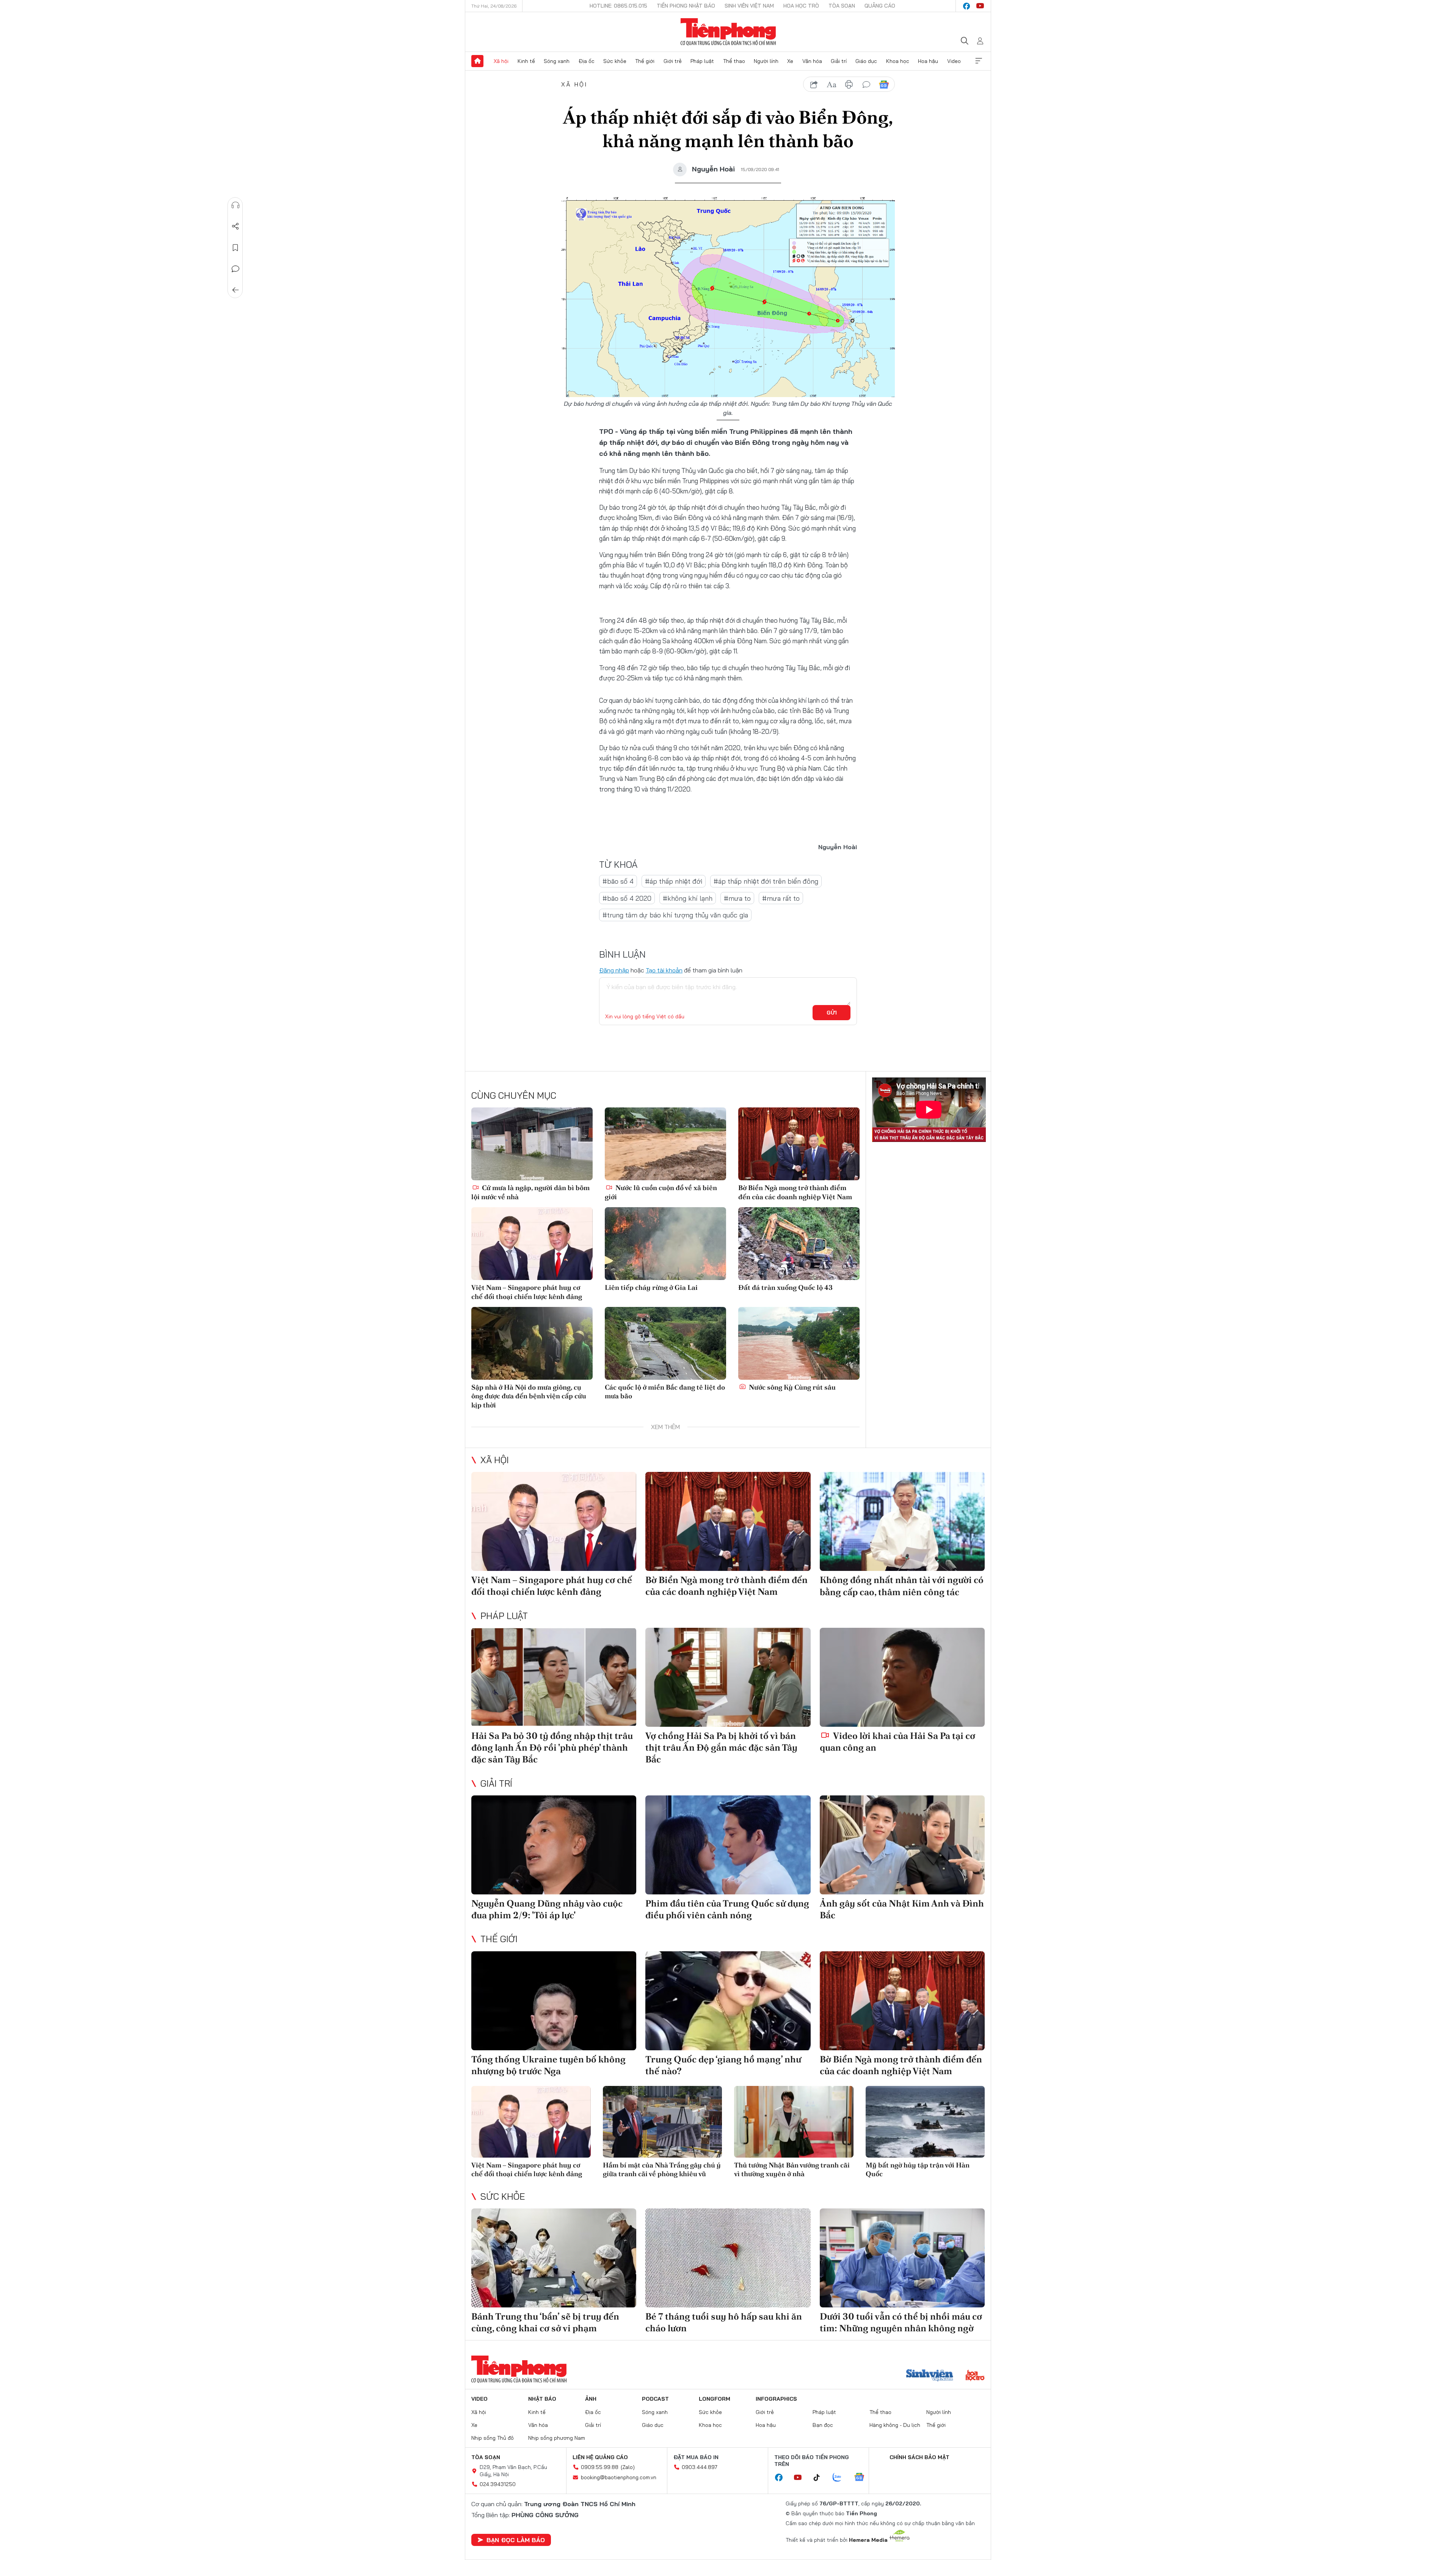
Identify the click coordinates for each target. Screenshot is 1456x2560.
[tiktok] (821, 2478)
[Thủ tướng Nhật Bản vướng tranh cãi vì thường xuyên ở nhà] (794, 2122)
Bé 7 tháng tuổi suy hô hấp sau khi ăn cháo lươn (724, 2322)
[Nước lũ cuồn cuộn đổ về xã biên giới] (665, 1144)
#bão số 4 (618, 881)
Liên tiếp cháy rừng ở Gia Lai (651, 1287)
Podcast (655, 2399)
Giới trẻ (673, 61)
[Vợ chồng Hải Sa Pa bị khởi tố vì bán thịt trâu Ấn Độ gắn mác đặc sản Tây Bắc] (728, 1677)
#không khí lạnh (688, 898)
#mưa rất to (781, 898)
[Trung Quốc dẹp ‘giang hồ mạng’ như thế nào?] (728, 2001)
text (832, 85)
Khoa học (898, 61)
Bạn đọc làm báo (516, 2540)
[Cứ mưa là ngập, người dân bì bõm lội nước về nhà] (532, 1144)
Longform (715, 2399)
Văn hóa (812, 61)
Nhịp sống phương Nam (557, 2438)
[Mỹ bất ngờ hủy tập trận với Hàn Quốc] (925, 2122)
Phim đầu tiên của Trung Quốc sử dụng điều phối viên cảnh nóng (727, 1909)
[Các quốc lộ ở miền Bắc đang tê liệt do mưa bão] (665, 1343)
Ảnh (591, 2399)
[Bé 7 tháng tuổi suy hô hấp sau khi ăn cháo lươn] (728, 2258)
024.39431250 (498, 2484)
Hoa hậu (928, 61)
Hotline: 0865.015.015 (618, 6)
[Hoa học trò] (975, 2376)
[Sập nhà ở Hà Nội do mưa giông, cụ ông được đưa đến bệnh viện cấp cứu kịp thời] (532, 1343)
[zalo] (841, 2478)
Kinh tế (526, 61)
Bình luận (235, 269)
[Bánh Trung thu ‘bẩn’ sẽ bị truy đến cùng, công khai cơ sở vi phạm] (554, 2258)
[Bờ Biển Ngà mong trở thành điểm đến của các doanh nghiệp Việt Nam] (799, 1144)
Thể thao (734, 61)
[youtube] (980, 6)
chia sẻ (814, 85)
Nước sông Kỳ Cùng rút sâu (792, 1387)
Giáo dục (866, 61)
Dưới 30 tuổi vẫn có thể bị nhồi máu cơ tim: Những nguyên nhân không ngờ (901, 2322)
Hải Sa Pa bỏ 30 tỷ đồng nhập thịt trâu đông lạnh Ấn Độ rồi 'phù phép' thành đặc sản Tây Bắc (552, 1747)
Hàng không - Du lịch (895, 2425)
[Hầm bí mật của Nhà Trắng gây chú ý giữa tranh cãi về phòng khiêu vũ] (663, 2122)
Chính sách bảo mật (919, 2457)
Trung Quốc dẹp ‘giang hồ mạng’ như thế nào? (723, 2065)
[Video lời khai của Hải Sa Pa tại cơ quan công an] (902, 1677)
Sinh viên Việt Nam (749, 6)
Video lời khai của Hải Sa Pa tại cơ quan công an (897, 1742)
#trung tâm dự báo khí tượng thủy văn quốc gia (675, 915)
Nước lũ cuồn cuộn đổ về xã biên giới (661, 1192)
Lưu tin (235, 248)
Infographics (776, 2399)
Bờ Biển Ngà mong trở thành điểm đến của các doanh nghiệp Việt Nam (795, 1192)
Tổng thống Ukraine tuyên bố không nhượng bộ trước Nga (548, 2065)
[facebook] (966, 6)
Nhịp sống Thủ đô (493, 2438)
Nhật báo (542, 2399)
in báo (849, 85)
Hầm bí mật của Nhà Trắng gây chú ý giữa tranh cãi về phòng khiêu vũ (662, 2169)
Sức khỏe (615, 61)
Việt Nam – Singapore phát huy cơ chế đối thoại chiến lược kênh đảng (527, 1292)
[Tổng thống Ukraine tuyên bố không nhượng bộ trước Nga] (554, 2001)
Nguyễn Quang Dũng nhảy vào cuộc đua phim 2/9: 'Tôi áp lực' (547, 1909)
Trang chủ (477, 61)
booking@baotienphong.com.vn (619, 2477)
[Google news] (863, 2478)
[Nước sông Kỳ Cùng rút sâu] (799, 1343)
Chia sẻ (235, 226)
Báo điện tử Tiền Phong (728, 32)
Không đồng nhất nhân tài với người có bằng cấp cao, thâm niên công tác (902, 1586)
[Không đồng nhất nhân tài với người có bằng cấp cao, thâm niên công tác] (902, 1521)
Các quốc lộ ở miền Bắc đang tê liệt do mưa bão (665, 1392)
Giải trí (839, 61)
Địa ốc (587, 61)
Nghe (235, 205)
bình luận (866, 85)
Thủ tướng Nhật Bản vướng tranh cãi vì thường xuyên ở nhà (792, 2169)
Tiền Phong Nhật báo (686, 6)
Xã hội (501, 61)
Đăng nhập (614, 970)
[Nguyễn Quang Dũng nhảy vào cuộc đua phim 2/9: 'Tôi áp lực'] (554, 1845)
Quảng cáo (880, 6)
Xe (790, 61)
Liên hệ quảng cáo (600, 2457)
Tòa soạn (842, 6)
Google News (884, 85)
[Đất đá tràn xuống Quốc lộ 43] (799, 1244)
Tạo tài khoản (664, 970)
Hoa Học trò (801, 6)
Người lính (766, 61)
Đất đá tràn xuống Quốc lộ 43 (785, 1287)
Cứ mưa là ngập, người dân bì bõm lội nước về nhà (530, 1192)
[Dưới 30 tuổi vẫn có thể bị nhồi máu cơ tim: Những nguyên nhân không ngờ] (902, 2258)
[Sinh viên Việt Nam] (930, 2376)
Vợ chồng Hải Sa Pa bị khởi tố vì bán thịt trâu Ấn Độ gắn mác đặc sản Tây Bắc (721, 1747)
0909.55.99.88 (600, 2467)
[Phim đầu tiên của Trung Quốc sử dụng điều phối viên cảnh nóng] (728, 1845)
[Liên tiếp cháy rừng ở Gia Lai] (665, 1244)
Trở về (235, 290)
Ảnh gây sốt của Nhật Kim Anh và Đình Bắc (902, 1909)
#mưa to (737, 898)
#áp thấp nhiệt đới (674, 881)
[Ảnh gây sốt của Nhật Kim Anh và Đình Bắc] (902, 1845)
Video (954, 61)
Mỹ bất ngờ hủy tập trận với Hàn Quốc (918, 2169)
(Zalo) (628, 2467)
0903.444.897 (700, 2467)
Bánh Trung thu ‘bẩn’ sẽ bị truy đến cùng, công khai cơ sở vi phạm (545, 2322)
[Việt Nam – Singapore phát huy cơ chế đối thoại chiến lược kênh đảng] (532, 1244)
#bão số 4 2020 (627, 898)
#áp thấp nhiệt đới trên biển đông (766, 881)
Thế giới (645, 61)
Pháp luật (702, 61)
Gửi (832, 1013)
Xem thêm (979, 61)
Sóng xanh (557, 61)
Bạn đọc (823, 2425)
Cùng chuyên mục (514, 1095)
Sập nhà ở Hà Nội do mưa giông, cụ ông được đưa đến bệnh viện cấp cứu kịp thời (529, 1396)
